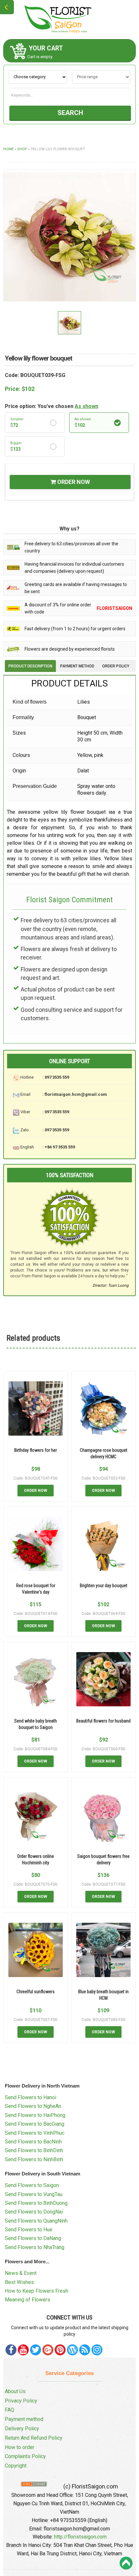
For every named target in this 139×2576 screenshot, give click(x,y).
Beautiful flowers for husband (103, 1721)
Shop (22, 149)
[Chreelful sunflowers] (36, 1950)
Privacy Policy (21, 2401)
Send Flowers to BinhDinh (34, 2150)
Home (8, 149)
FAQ (10, 2410)
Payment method (24, 2419)
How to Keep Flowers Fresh (37, 2291)
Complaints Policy (25, 2456)
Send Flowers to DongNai (34, 2212)
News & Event (21, 2273)
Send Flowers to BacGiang (35, 2124)
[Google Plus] (48, 2350)
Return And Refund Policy (34, 2438)
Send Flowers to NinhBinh (34, 2159)
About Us (15, 2391)
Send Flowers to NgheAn (33, 2106)
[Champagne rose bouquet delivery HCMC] (103, 1408)
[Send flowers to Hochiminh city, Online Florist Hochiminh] (69, 19)
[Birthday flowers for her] (36, 1408)
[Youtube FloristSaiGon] (23, 2350)
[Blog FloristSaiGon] (72, 2350)
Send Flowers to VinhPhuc (35, 2133)
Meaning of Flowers (27, 2300)
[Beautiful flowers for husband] (103, 1679)
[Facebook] (11, 2350)
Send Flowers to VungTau (34, 2194)
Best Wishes (19, 2282)
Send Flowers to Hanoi (31, 2097)
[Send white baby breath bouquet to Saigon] (36, 1679)
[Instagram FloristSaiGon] (97, 2350)
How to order (20, 2447)
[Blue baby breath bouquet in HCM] (103, 1950)
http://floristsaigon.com (80, 2537)
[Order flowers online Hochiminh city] (36, 1815)
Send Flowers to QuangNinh (36, 2221)
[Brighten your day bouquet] (103, 1544)
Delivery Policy (22, 2429)
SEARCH (70, 113)
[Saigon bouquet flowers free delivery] (103, 1815)
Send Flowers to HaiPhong (35, 2115)
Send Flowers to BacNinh (33, 2142)
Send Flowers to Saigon (32, 2185)
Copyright (16, 2466)
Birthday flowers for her (36, 1450)
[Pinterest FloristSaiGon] (60, 2350)
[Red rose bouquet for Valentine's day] (36, 1544)
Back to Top (126, 2563)
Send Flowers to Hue (29, 2230)
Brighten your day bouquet (104, 1586)
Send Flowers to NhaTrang (35, 2247)
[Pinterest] (36, 2350)
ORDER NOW (73, 482)
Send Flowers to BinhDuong (36, 2203)
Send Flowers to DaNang (33, 2238)
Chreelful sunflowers (36, 1992)
